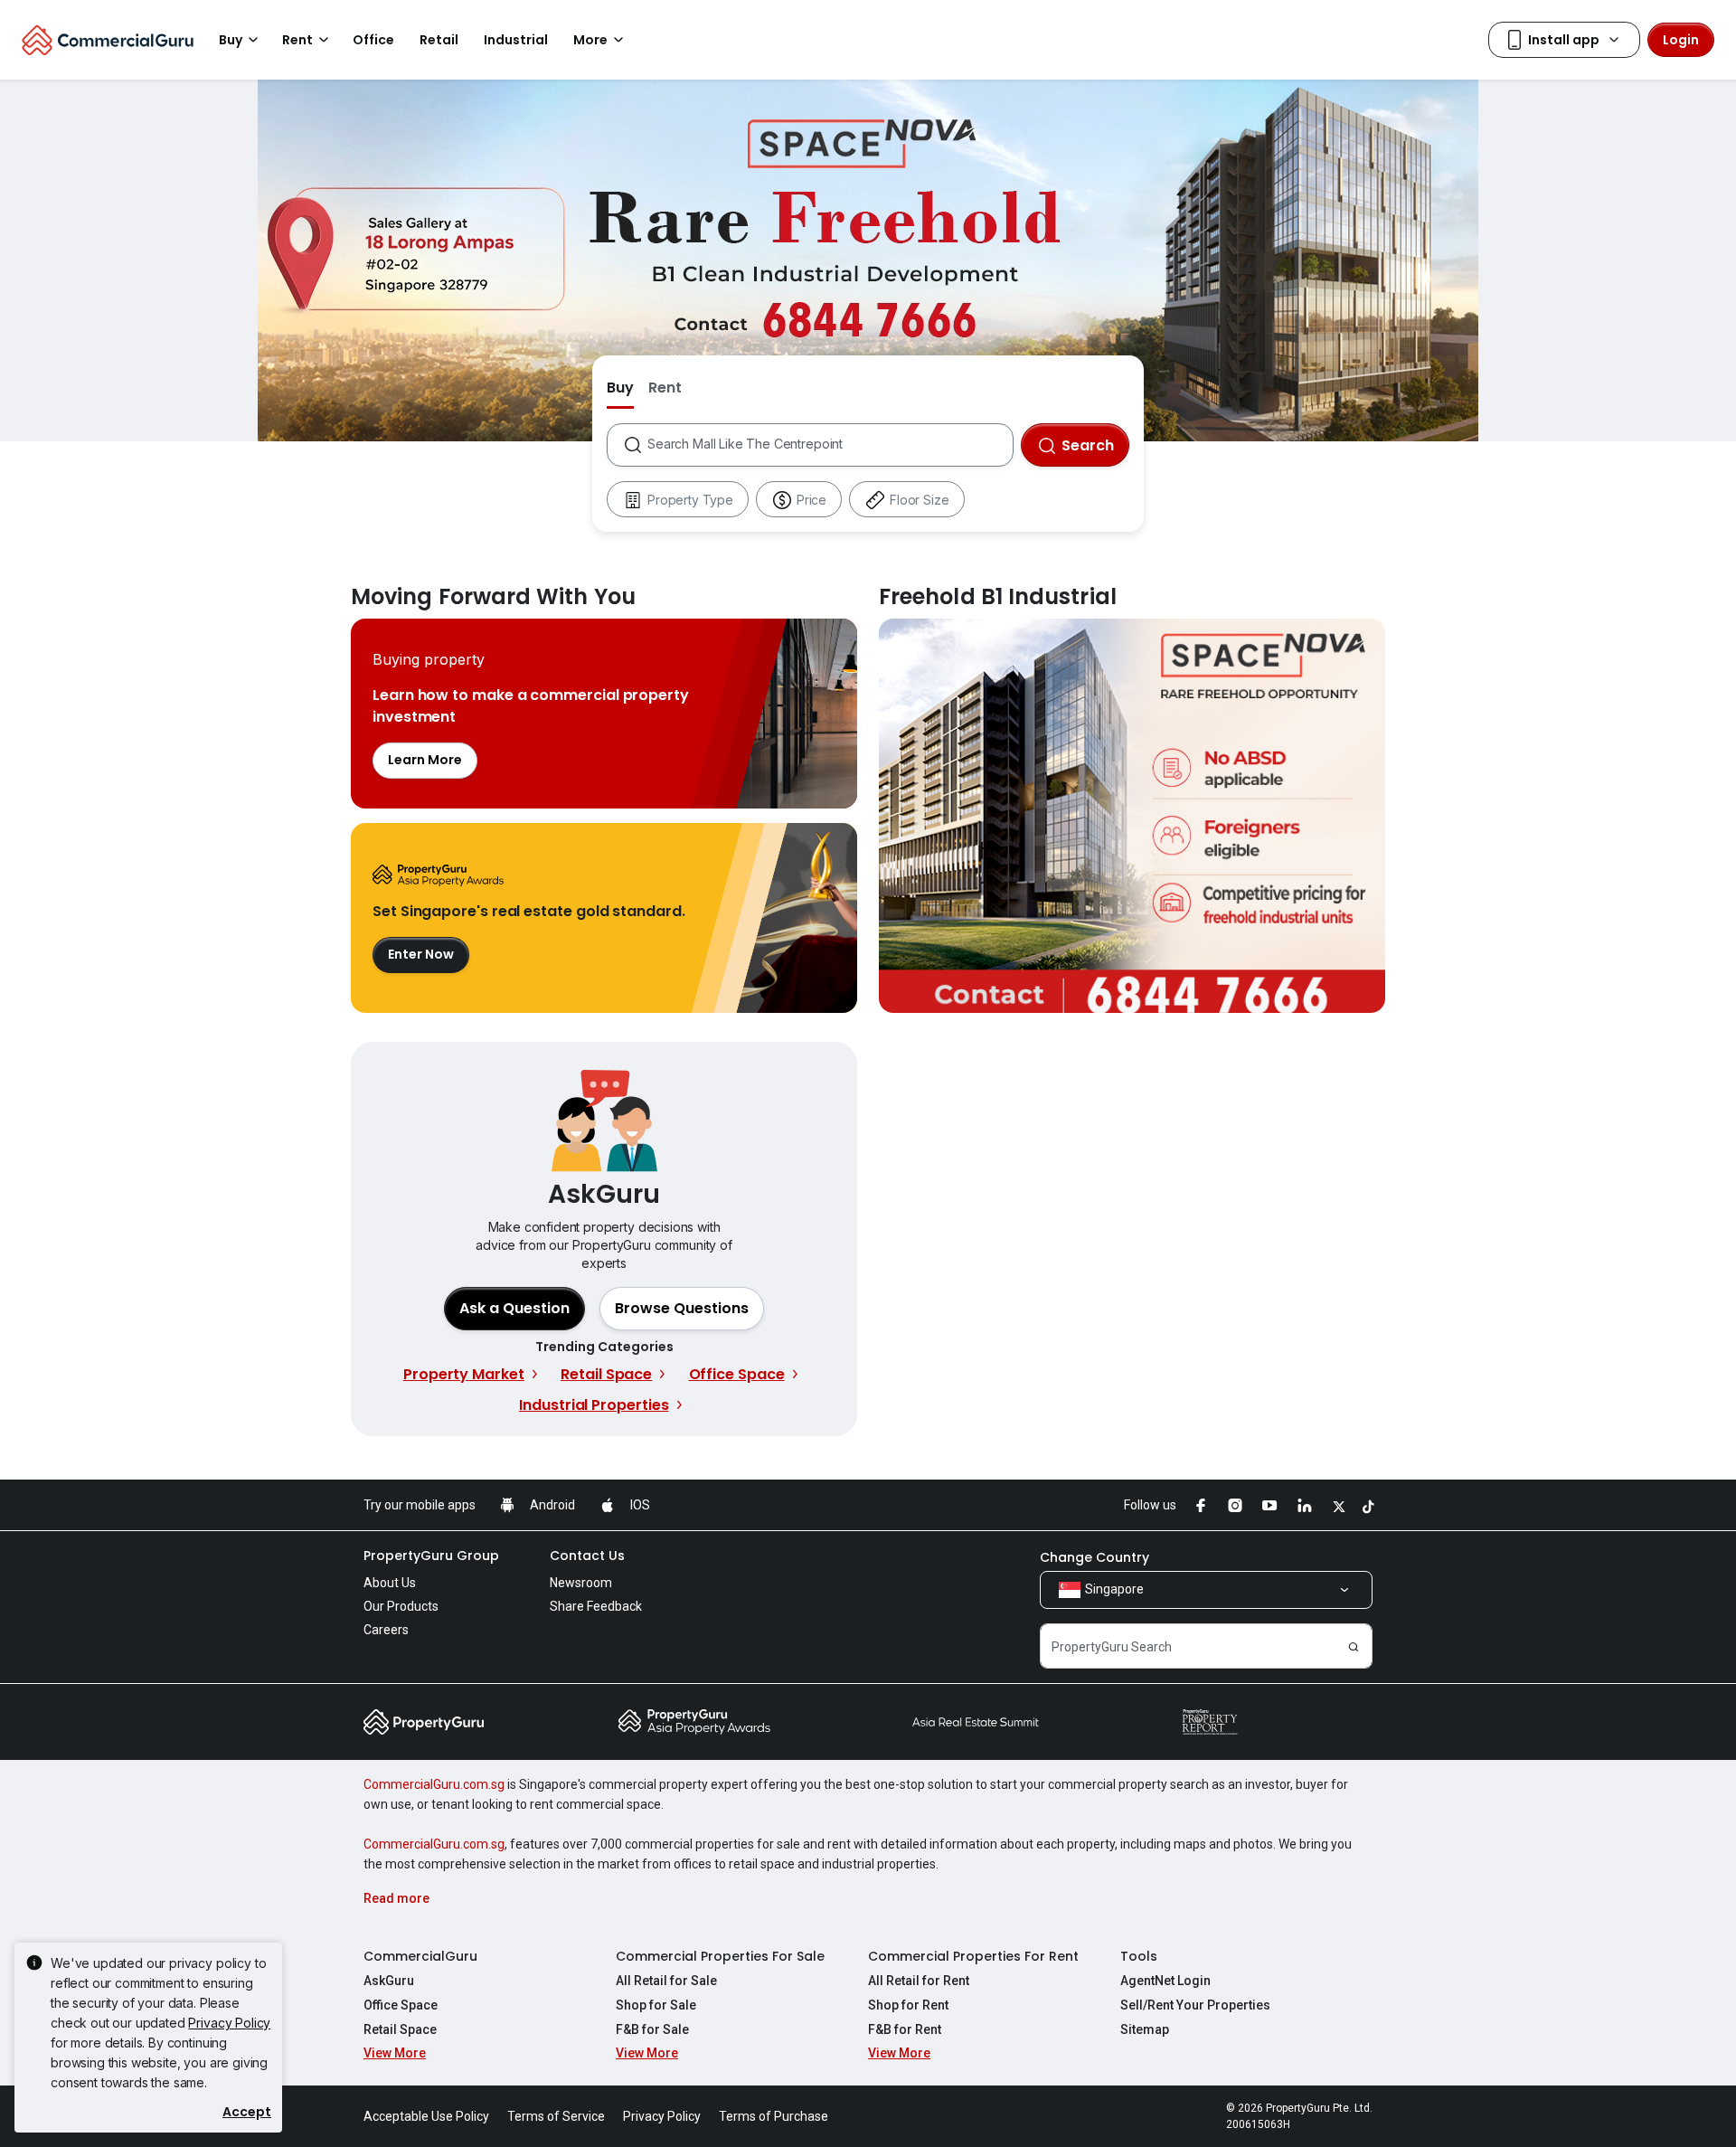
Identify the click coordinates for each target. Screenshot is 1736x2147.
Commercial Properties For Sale (720, 1956)
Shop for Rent (908, 2005)
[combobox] (830, 445)
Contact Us (587, 1556)
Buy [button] (231, 40)
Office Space (401, 2005)
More (590, 40)
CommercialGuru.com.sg (434, 1784)
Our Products (401, 1606)
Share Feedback (596, 1606)
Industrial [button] (516, 40)
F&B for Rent (905, 2029)
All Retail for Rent (919, 1981)
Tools (1139, 1956)
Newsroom (581, 1583)
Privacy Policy (229, 2023)
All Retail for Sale (666, 1981)
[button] (682, 1309)
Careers (386, 1630)
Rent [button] (297, 40)
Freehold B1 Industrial (1132, 816)
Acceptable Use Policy (426, 2116)
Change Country (1094, 1557)
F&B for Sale (652, 2029)
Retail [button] (439, 40)
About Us (390, 1583)
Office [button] (373, 40)
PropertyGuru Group (431, 1556)
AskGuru (389, 1981)
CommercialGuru (420, 1956)
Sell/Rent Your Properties (1195, 2005)
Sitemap (1145, 2029)
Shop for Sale (656, 2005)
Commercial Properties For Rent (973, 1956)
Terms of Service (556, 2116)
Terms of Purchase (774, 2116)
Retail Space (400, 2029)
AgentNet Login (1165, 1981)
